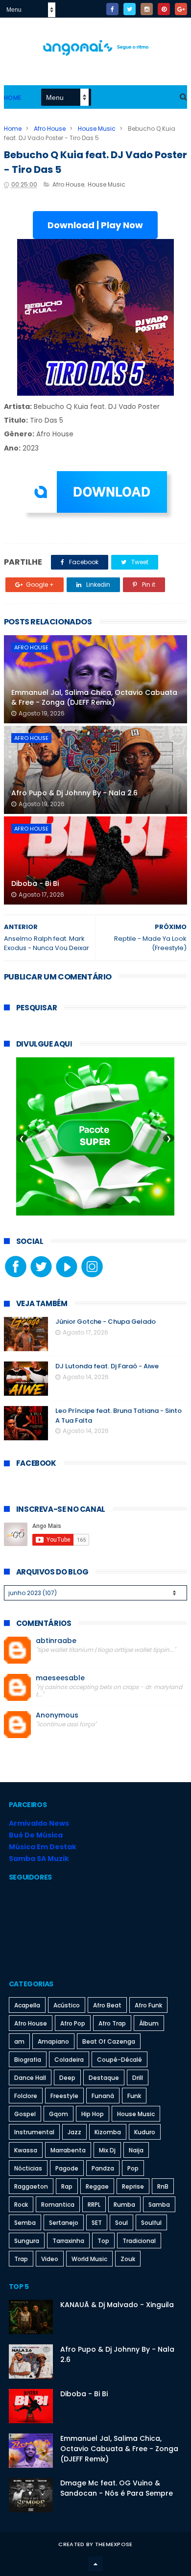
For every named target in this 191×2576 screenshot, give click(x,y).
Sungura (27, 2241)
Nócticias (28, 2168)
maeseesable (60, 1678)
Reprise (133, 2186)
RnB (163, 2186)
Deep (67, 2078)
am (19, 2041)
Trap (21, 2259)
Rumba (124, 2205)
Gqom (59, 2114)
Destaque (104, 2078)
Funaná (103, 2096)
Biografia (28, 2060)
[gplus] (181, 9)
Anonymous (57, 1715)
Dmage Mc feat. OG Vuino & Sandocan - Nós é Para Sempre (117, 2488)
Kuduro (145, 2132)
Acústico (67, 2005)
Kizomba (108, 2132)
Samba (159, 2205)
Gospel (25, 2114)
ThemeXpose (114, 2544)
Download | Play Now (95, 225)
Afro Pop (73, 2023)
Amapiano (53, 2041)
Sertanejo (64, 2223)
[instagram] (147, 9)
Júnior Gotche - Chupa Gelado (106, 1322)
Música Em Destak (43, 1847)
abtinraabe (56, 1641)
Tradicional (139, 2241)
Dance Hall (30, 2078)
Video (50, 2259)
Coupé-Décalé (119, 2060)
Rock (21, 2205)
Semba (25, 2223)
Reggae (97, 2186)
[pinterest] (164, 9)
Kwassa (26, 2150)
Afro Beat (107, 2005)
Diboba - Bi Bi (35, 883)
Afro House (50, 129)
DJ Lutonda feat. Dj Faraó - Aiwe (107, 1366)
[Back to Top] (95, 2564)
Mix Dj (107, 2150)
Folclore (26, 2096)
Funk (134, 2096)
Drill (138, 2078)
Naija (136, 2150)
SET (97, 2223)
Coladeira (69, 2060)
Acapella (27, 2005)
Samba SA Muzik (39, 1859)
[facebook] (112, 9)
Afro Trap (112, 2023)
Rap (67, 2186)
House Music (97, 129)
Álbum (149, 2023)
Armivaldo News (39, 1823)
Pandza (103, 2168)
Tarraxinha (68, 2241)
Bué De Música (36, 1835)
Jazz (74, 2132)
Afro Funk (148, 2005)
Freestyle (64, 2096)
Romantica (58, 2205)
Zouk (128, 2259)
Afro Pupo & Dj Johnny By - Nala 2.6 (74, 793)
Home (13, 98)
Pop (133, 2168)
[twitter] (130, 9)
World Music (89, 2259)
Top (103, 2241)
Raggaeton (31, 2186)
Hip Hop (93, 2114)
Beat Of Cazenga (109, 2041)
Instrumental (34, 2132)
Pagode (67, 2168)
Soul (121, 2223)
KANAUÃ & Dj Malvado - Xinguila (117, 2305)
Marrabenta (68, 2150)
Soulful (151, 2223)
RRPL (94, 2205)
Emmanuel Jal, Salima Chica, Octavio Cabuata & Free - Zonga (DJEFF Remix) (94, 697)
